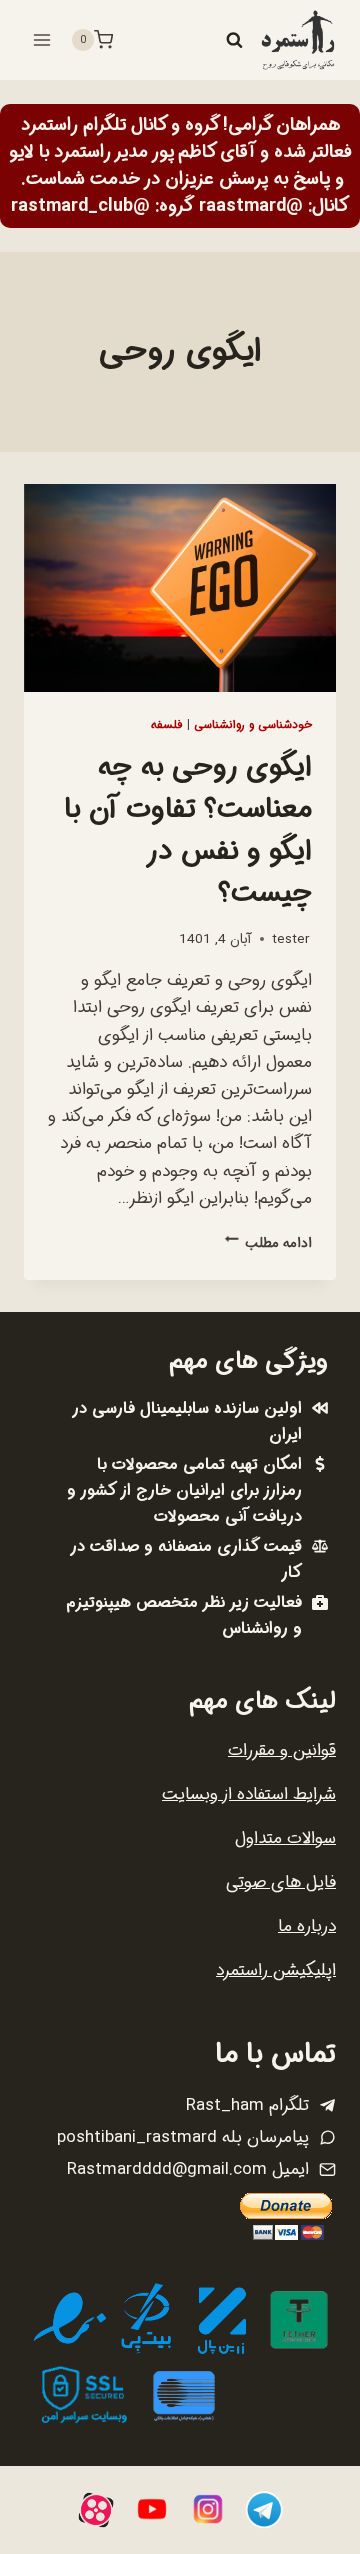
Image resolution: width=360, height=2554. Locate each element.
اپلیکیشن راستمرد (276, 1970)
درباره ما (307, 1926)
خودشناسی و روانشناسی (253, 725)
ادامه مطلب (268, 1243)
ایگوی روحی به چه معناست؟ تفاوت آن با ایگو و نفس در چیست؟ (188, 831)
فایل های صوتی (281, 1882)
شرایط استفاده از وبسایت (249, 1794)
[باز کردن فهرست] (42, 39)
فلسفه (167, 725)
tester (290, 939)
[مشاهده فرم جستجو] (234, 40)
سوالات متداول (285, 1838)
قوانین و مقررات (282, 1750)
